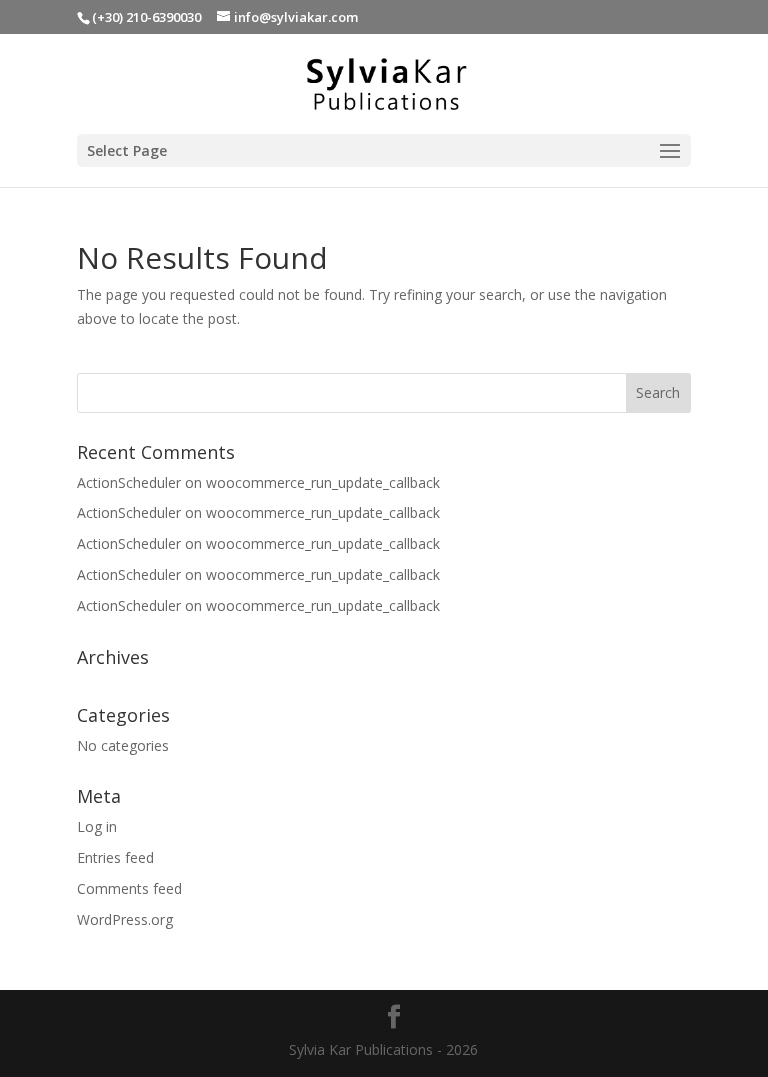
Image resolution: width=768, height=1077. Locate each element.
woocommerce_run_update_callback (323, 482)
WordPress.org (125, 919)
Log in (97, 826)
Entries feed (115, 857)
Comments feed (129, 888)
